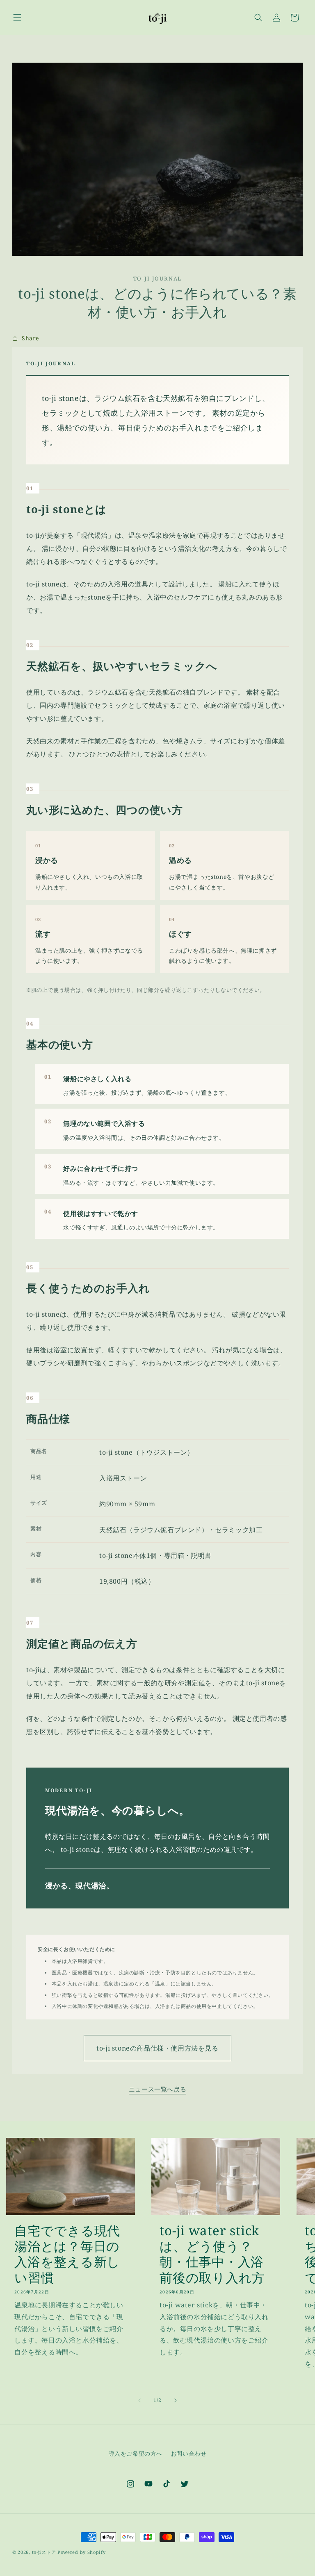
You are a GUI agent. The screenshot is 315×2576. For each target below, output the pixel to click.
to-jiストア (44, 2552)
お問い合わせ (189, 2453)
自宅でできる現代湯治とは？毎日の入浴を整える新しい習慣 (67, 2254)
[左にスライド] (139, 2400)
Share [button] (30, 338)
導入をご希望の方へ (136, 2453)
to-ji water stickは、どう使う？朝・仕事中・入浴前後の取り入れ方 (212, 2254)
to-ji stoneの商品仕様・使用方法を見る (157, 2048)
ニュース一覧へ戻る (157, 2089)
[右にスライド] (176, 2400)
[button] (17, 18)
